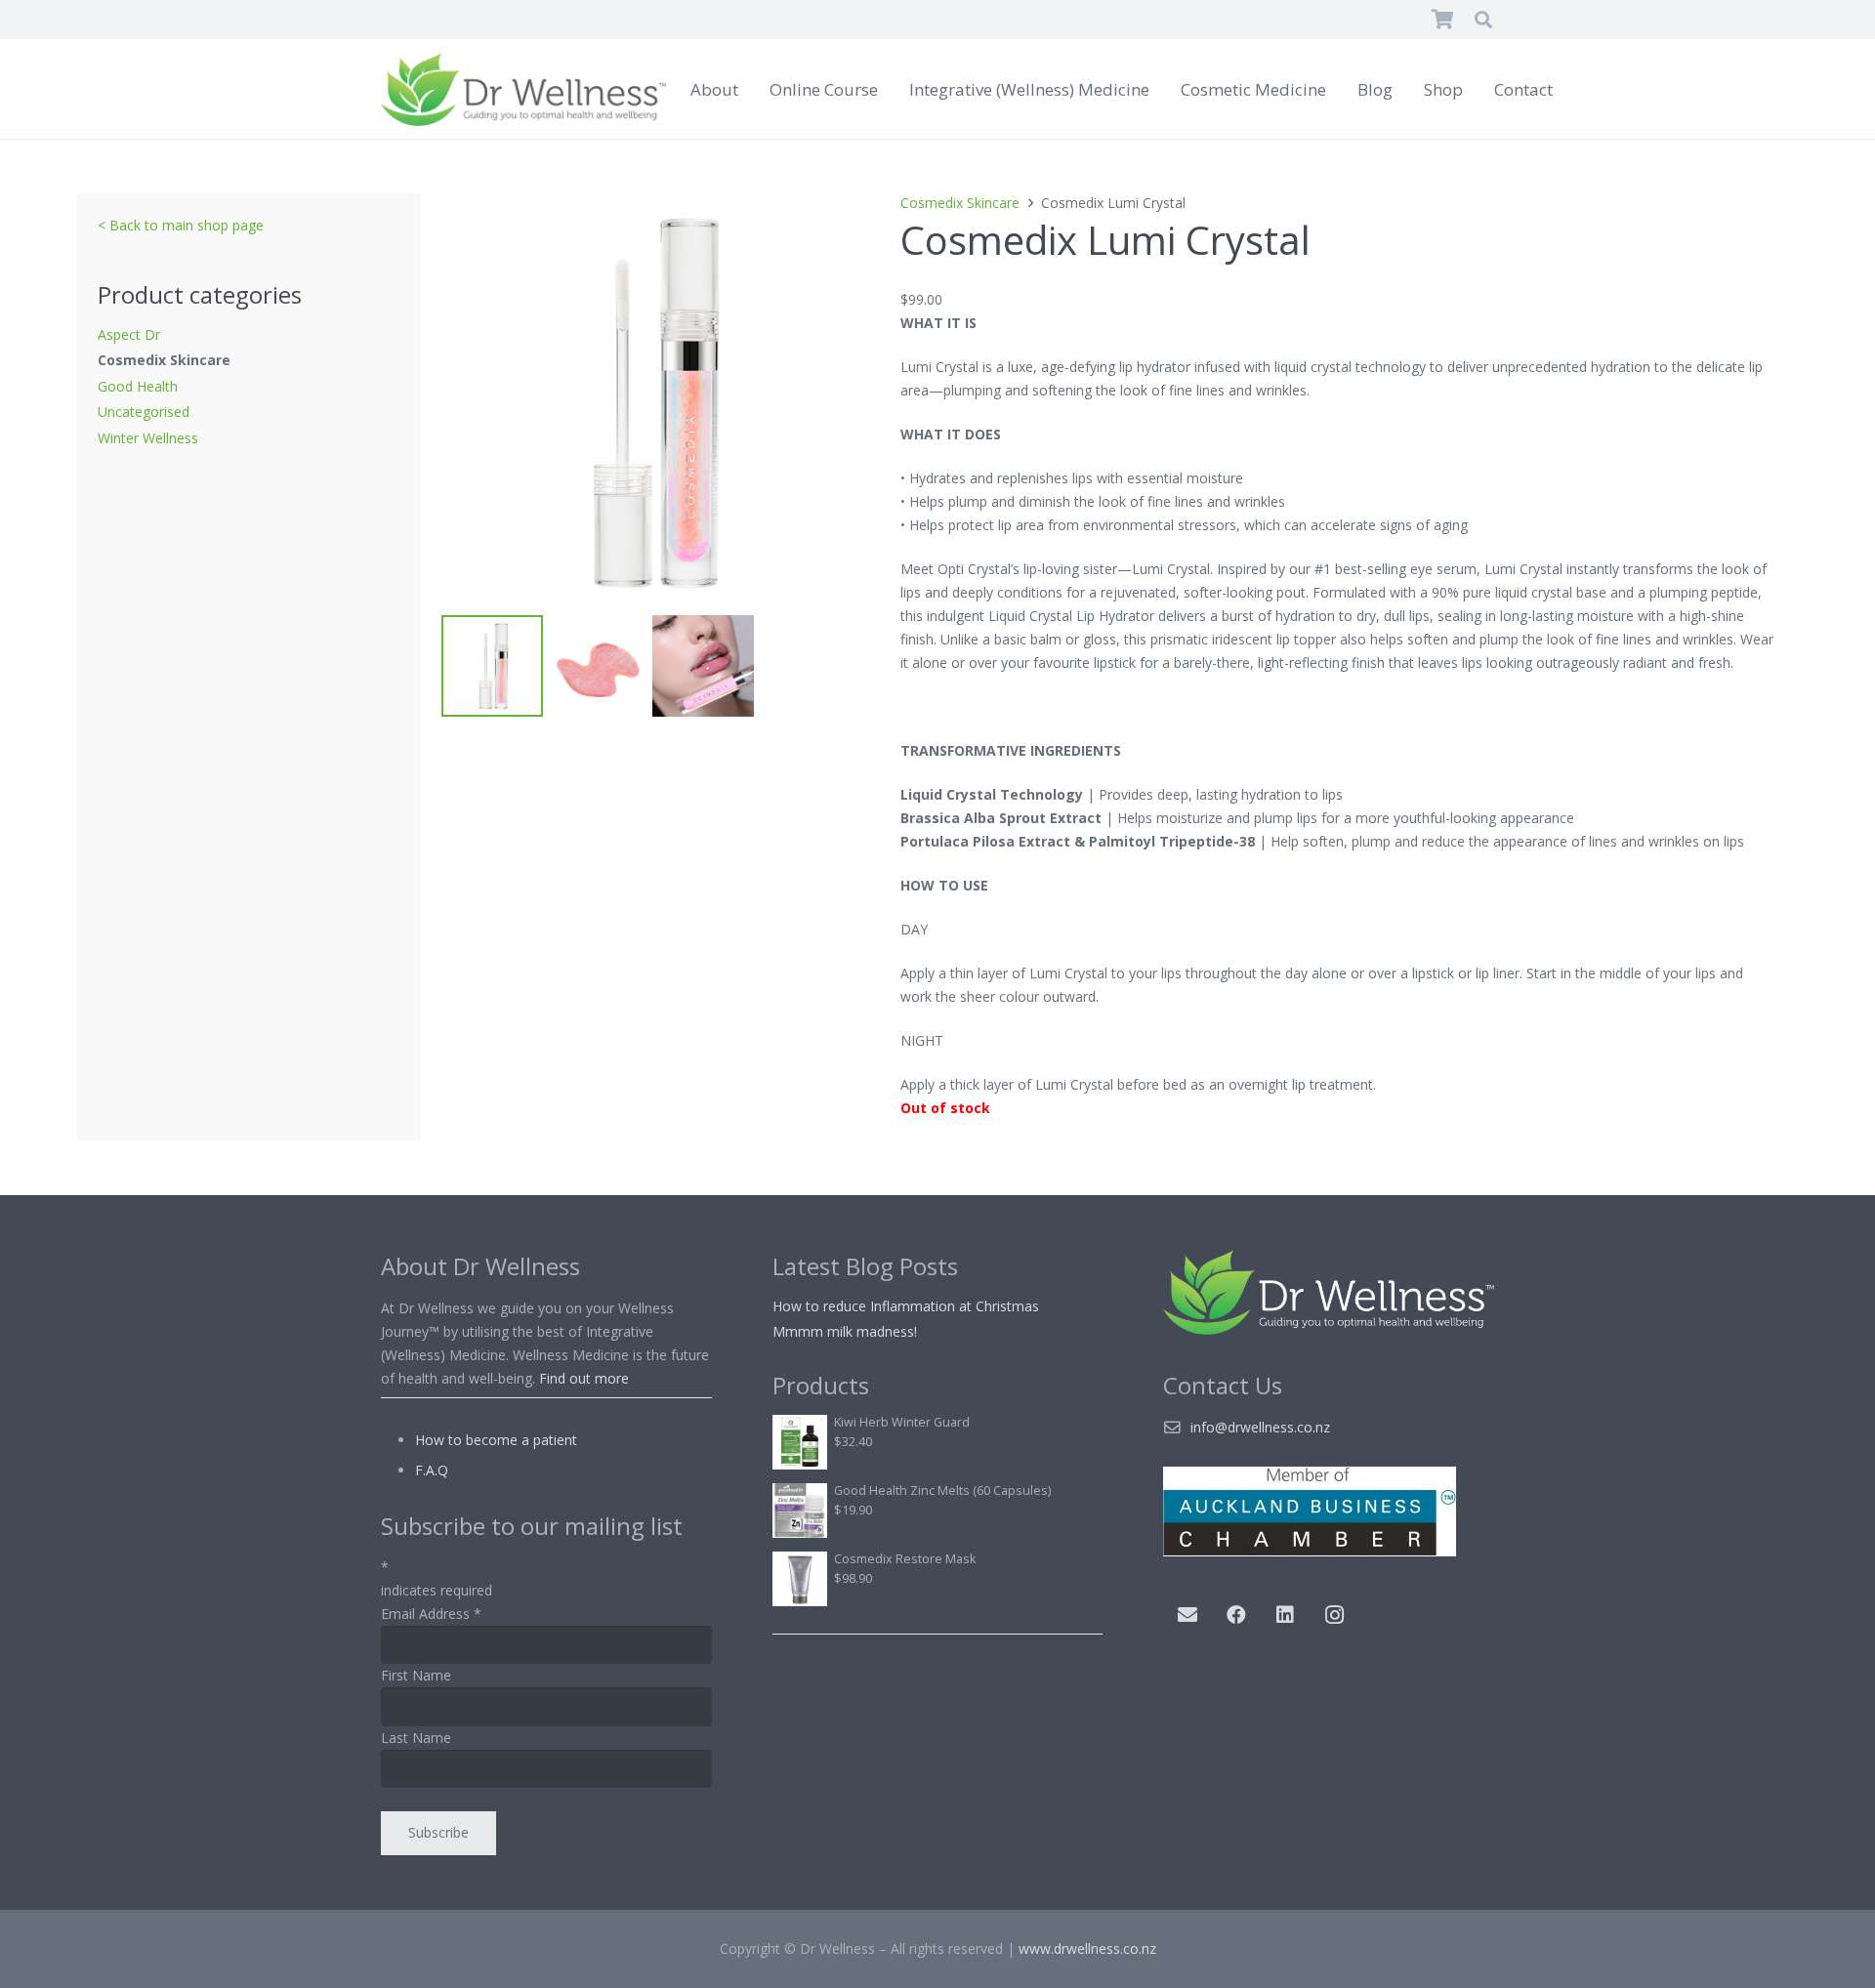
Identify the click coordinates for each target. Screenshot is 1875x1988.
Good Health (138, 386)
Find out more (584, 1378)
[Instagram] (1334, 1615)
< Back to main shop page (181, 225)
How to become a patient (496, 1440)
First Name (416, 1675)
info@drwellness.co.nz (1260, 1427)
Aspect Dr (129, 334)
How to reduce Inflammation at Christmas (906, 1306)
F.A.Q (432, 1470)
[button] (1483, 20)
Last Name (416, 1738)
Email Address (431, 1614)
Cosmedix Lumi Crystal (1105, 240)
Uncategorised (144, 412)
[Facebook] (1236, 1615)
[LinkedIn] (1285, 1615)
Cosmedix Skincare (164, 360)
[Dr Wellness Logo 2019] (523, 89)
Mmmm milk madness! (845, 1331)
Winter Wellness (148, 438)
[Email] (1187, 1615)
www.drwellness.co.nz (1087, 1948)
